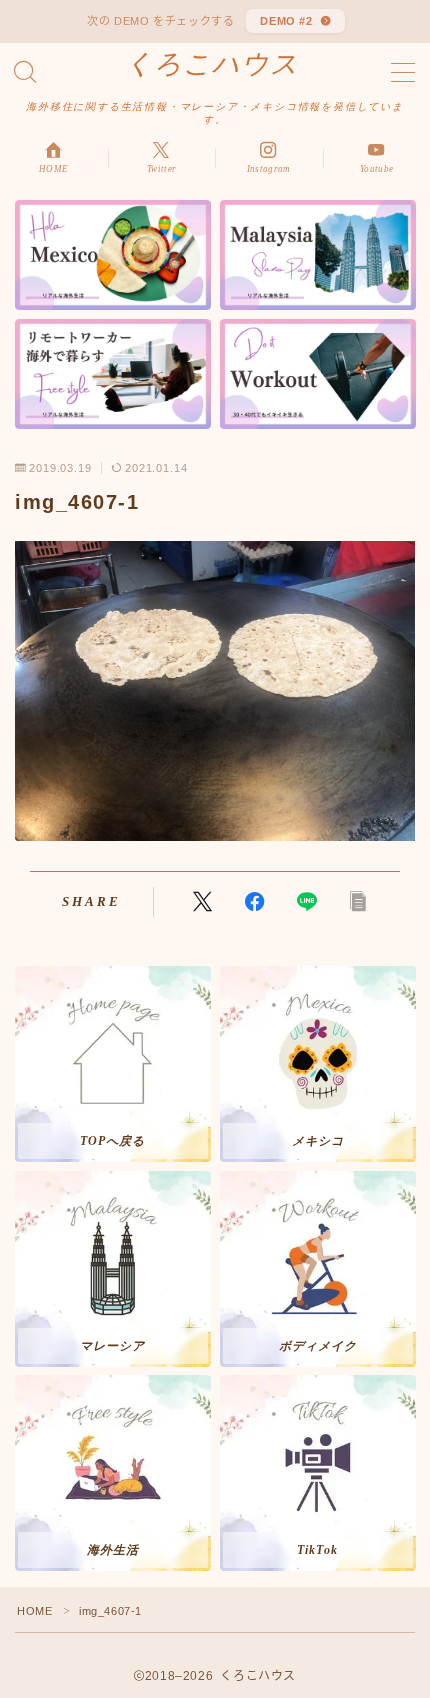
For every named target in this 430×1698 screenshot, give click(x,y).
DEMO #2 (287, 21)
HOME (34, 1611)
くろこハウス (212, 64)
